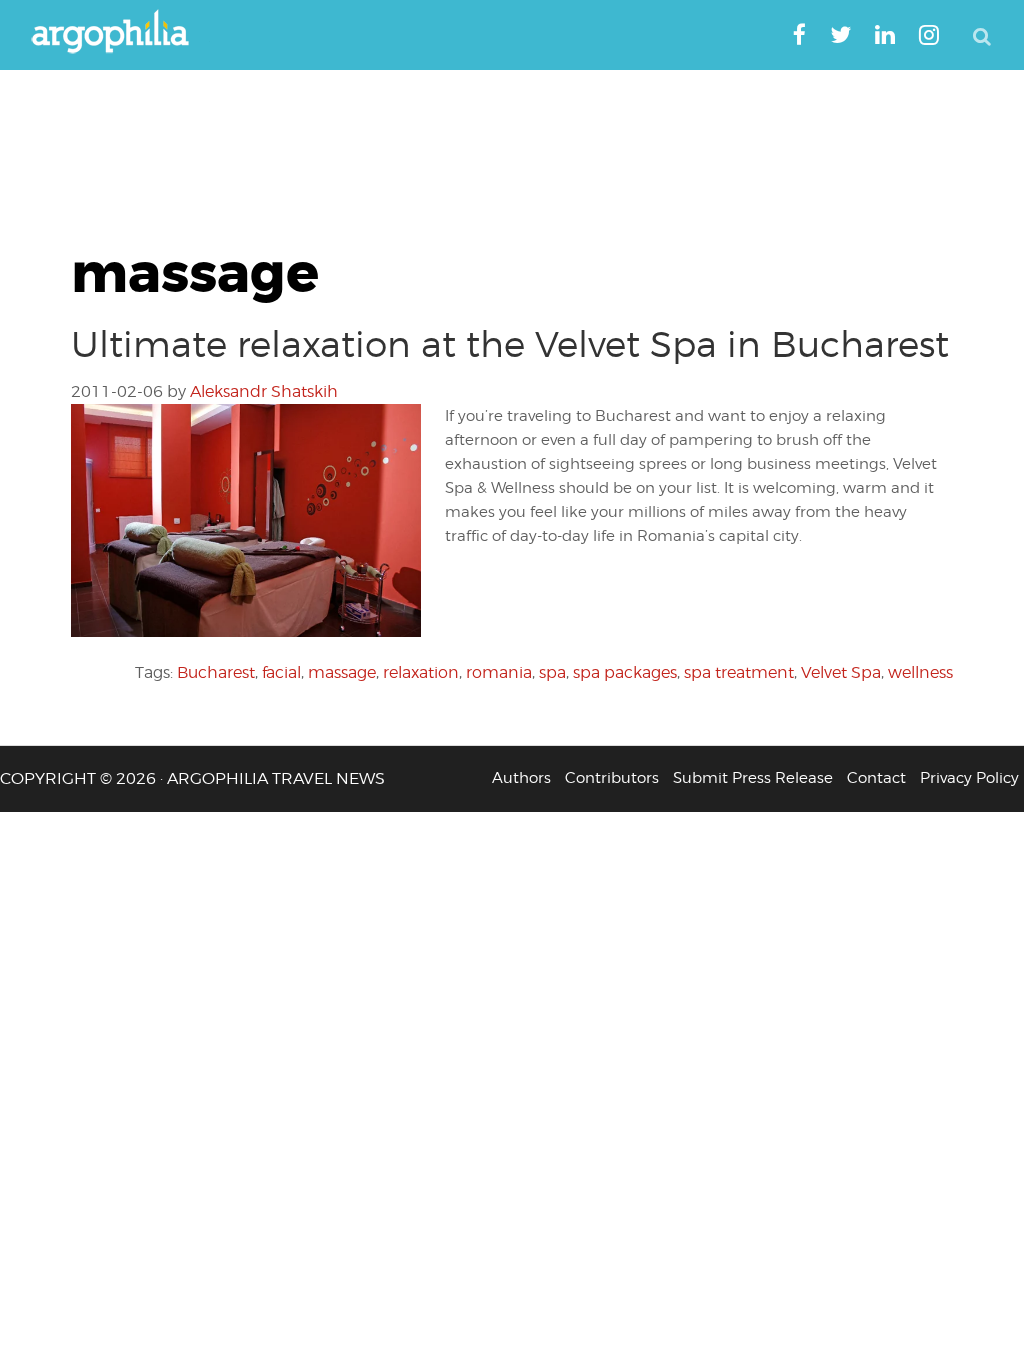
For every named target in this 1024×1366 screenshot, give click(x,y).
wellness (920, 672)
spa (552, 672)
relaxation (421, 672)
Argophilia (120, 33)
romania (499, 672)
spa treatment (739, 672)
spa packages (625, 672)
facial (281, 672)
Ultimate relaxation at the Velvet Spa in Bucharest (510, 344)
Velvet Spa (841, 672)
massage (342, 672)
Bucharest (216, 672)
